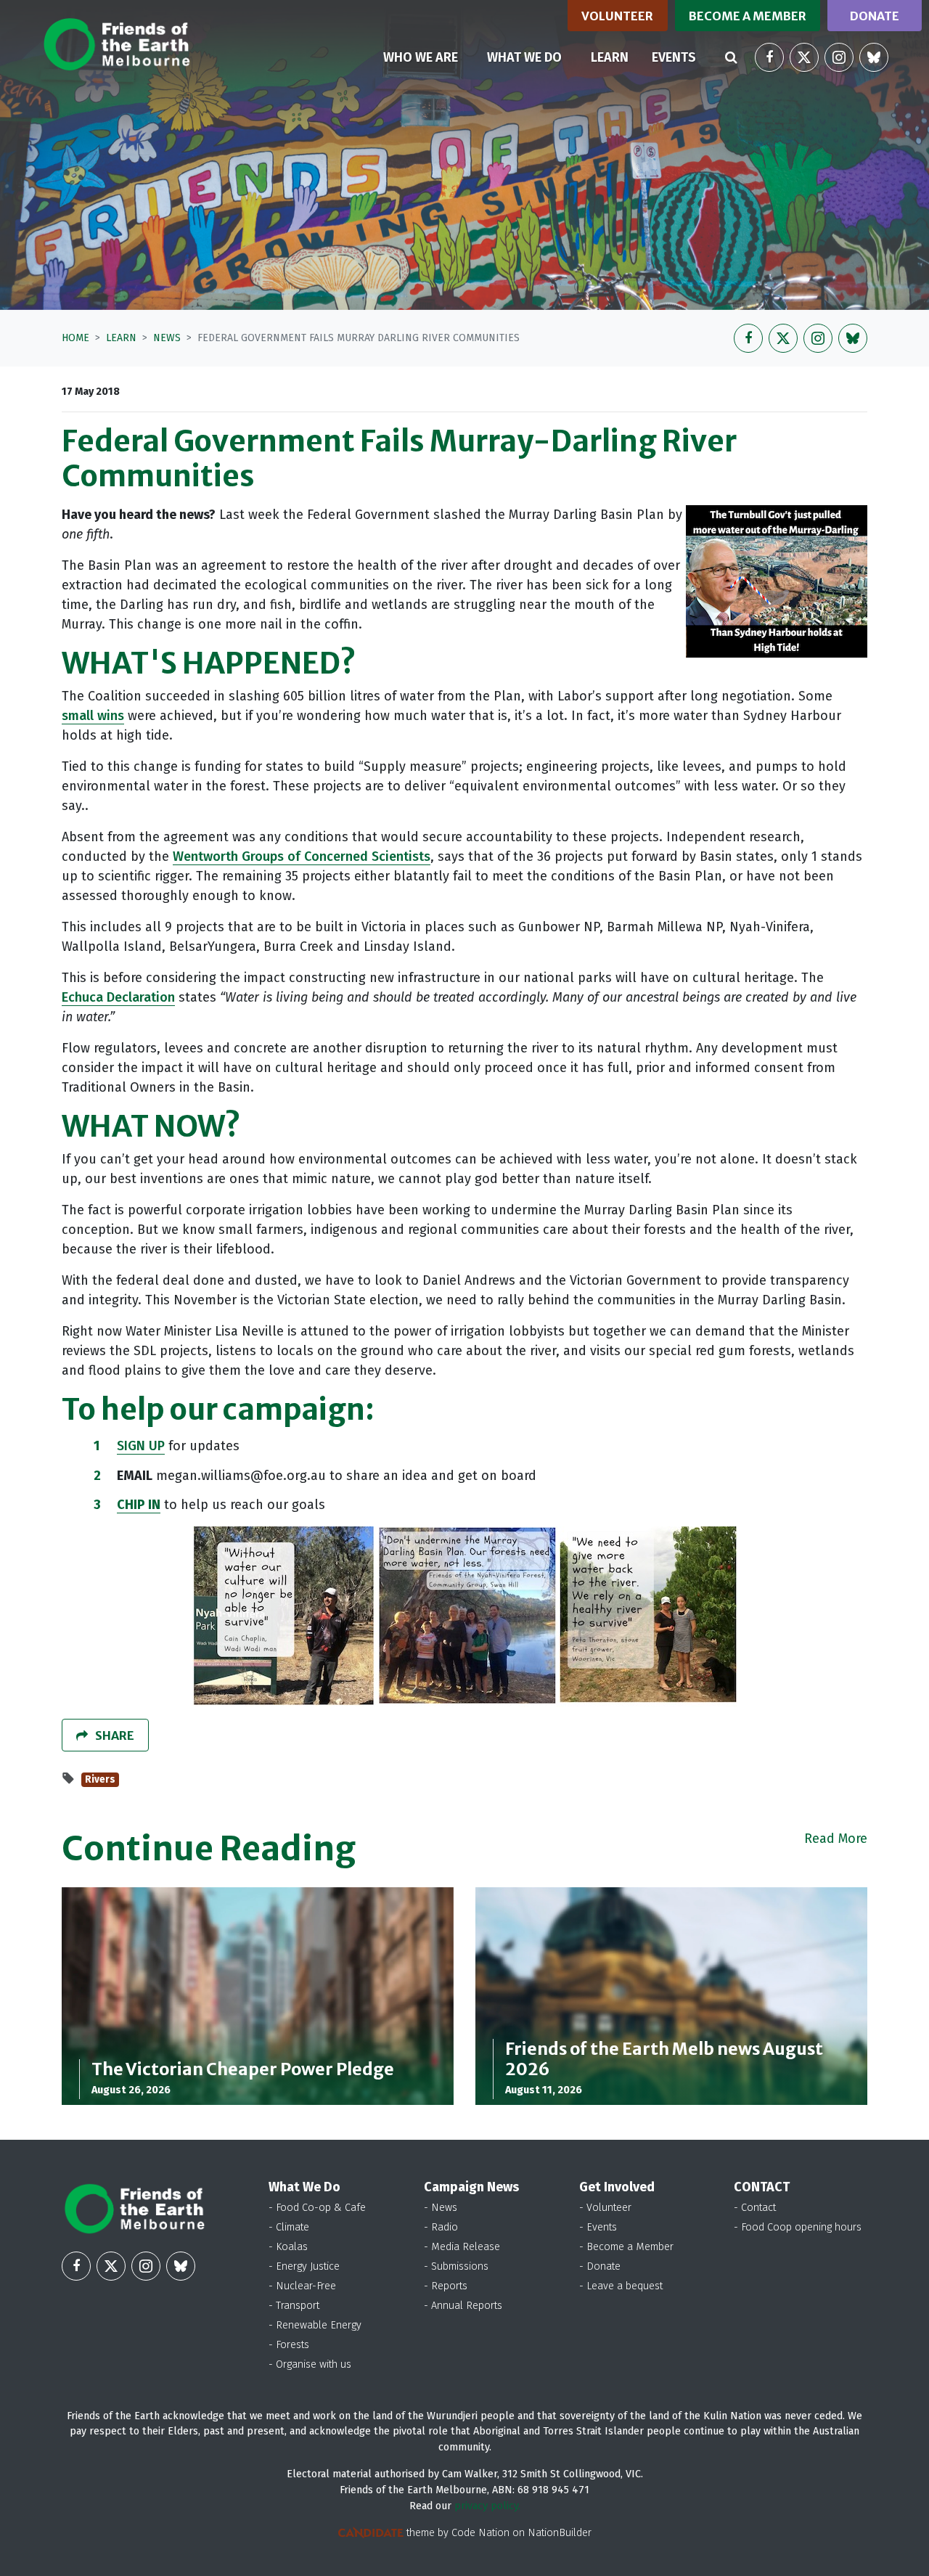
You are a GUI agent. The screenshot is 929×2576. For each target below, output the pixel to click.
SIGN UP (141, 1446)
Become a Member (748, 16)
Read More (836, 1839)
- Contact (755, 2208)
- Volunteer (605, 2208)
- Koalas (288, 2247)
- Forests (289, 2345)
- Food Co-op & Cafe (317, 2208)
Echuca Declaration (118, 997)
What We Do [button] (524, 57)
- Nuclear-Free (302, 2286)
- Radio (441, 2227)
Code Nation (480, 2533)
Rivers (100, 1779)
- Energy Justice (304, 2266)
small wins (93, 716)
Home (75, 338)
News (167, 338)
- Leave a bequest (621, 2286)
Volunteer (617, 16)
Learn (615, 57)
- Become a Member (626, 2247)
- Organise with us (310, 2364)
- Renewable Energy (315, 2325)
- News (441, 2208)
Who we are (421, 57)
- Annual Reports (463, 2306)
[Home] (116, 44)
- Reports (446, 2286)
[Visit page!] (769, 57)
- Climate (289, 2227)
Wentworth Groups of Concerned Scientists (302, 856)
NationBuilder (560, 2533)
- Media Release (462, 2247)
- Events (598, 2227)
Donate (875, 16)
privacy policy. (487, 2506)
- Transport (294, 2306)
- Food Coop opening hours (798, 2227)
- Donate (600, 2266)
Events (674, 57)
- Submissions (456, 2266)
